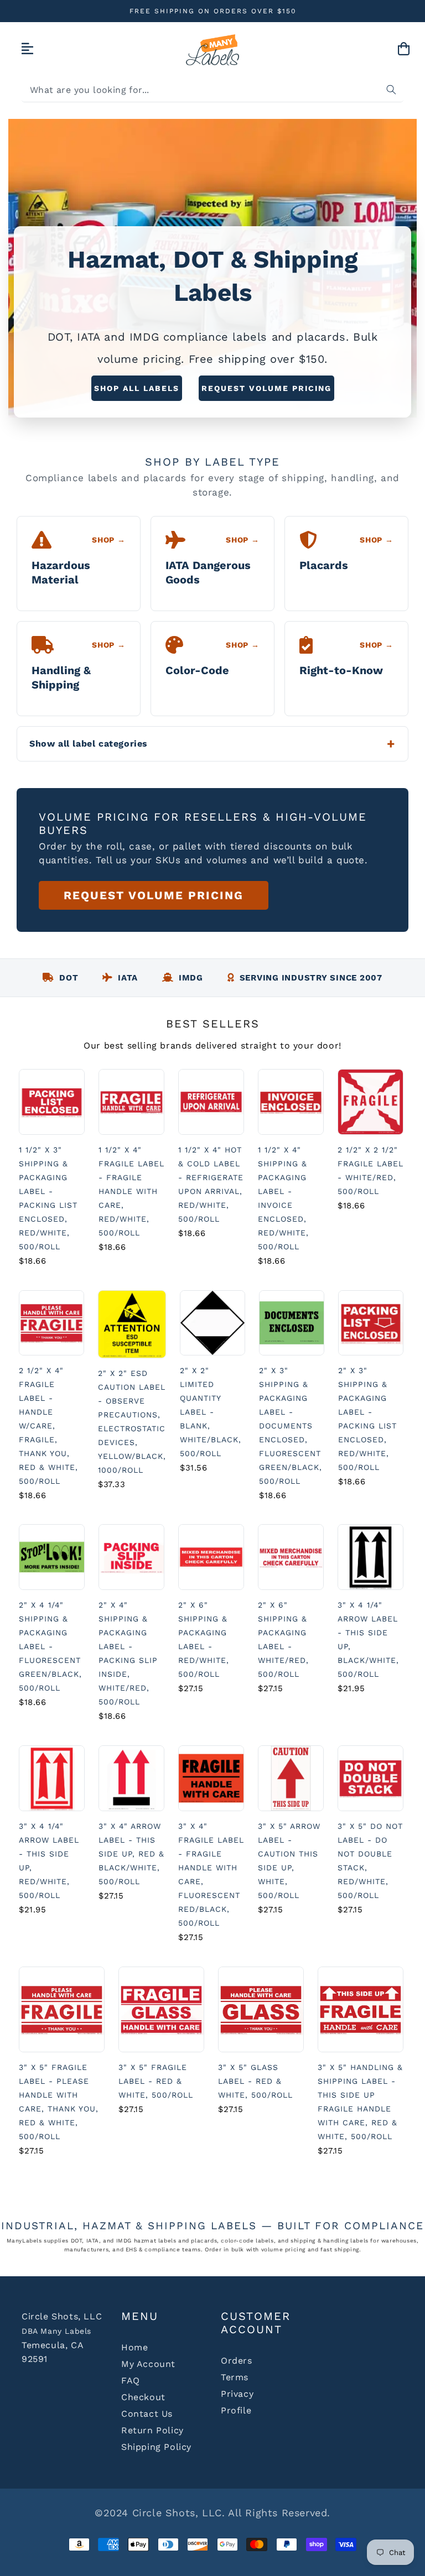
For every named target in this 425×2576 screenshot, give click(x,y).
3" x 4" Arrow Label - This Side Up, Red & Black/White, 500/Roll (131, 1854)
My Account (148, 2364)
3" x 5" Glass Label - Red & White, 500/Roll (255, 2081)
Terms (235, 2377)
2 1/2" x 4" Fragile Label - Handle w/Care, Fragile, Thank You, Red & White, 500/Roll (48, 1426)
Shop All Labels (137, 388)
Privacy (237, 2394)
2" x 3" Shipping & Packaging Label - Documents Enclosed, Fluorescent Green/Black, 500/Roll (291, 1426)
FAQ (131, 2381)
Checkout (143, 2397)
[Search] (391, 90)
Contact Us (147, 2414)
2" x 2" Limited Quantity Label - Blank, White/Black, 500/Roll (211, 1412)
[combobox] (212, 90)
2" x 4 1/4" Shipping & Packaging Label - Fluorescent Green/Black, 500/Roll (50, 1646)
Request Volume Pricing (266, 388)
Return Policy (152, 2430)
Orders (237, 2361)
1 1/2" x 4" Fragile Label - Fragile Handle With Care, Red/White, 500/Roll (131, 1191)
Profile (236, 2410)
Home (134, 2347)
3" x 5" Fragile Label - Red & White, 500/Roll (156, 2081)
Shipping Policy (156, 2447)
